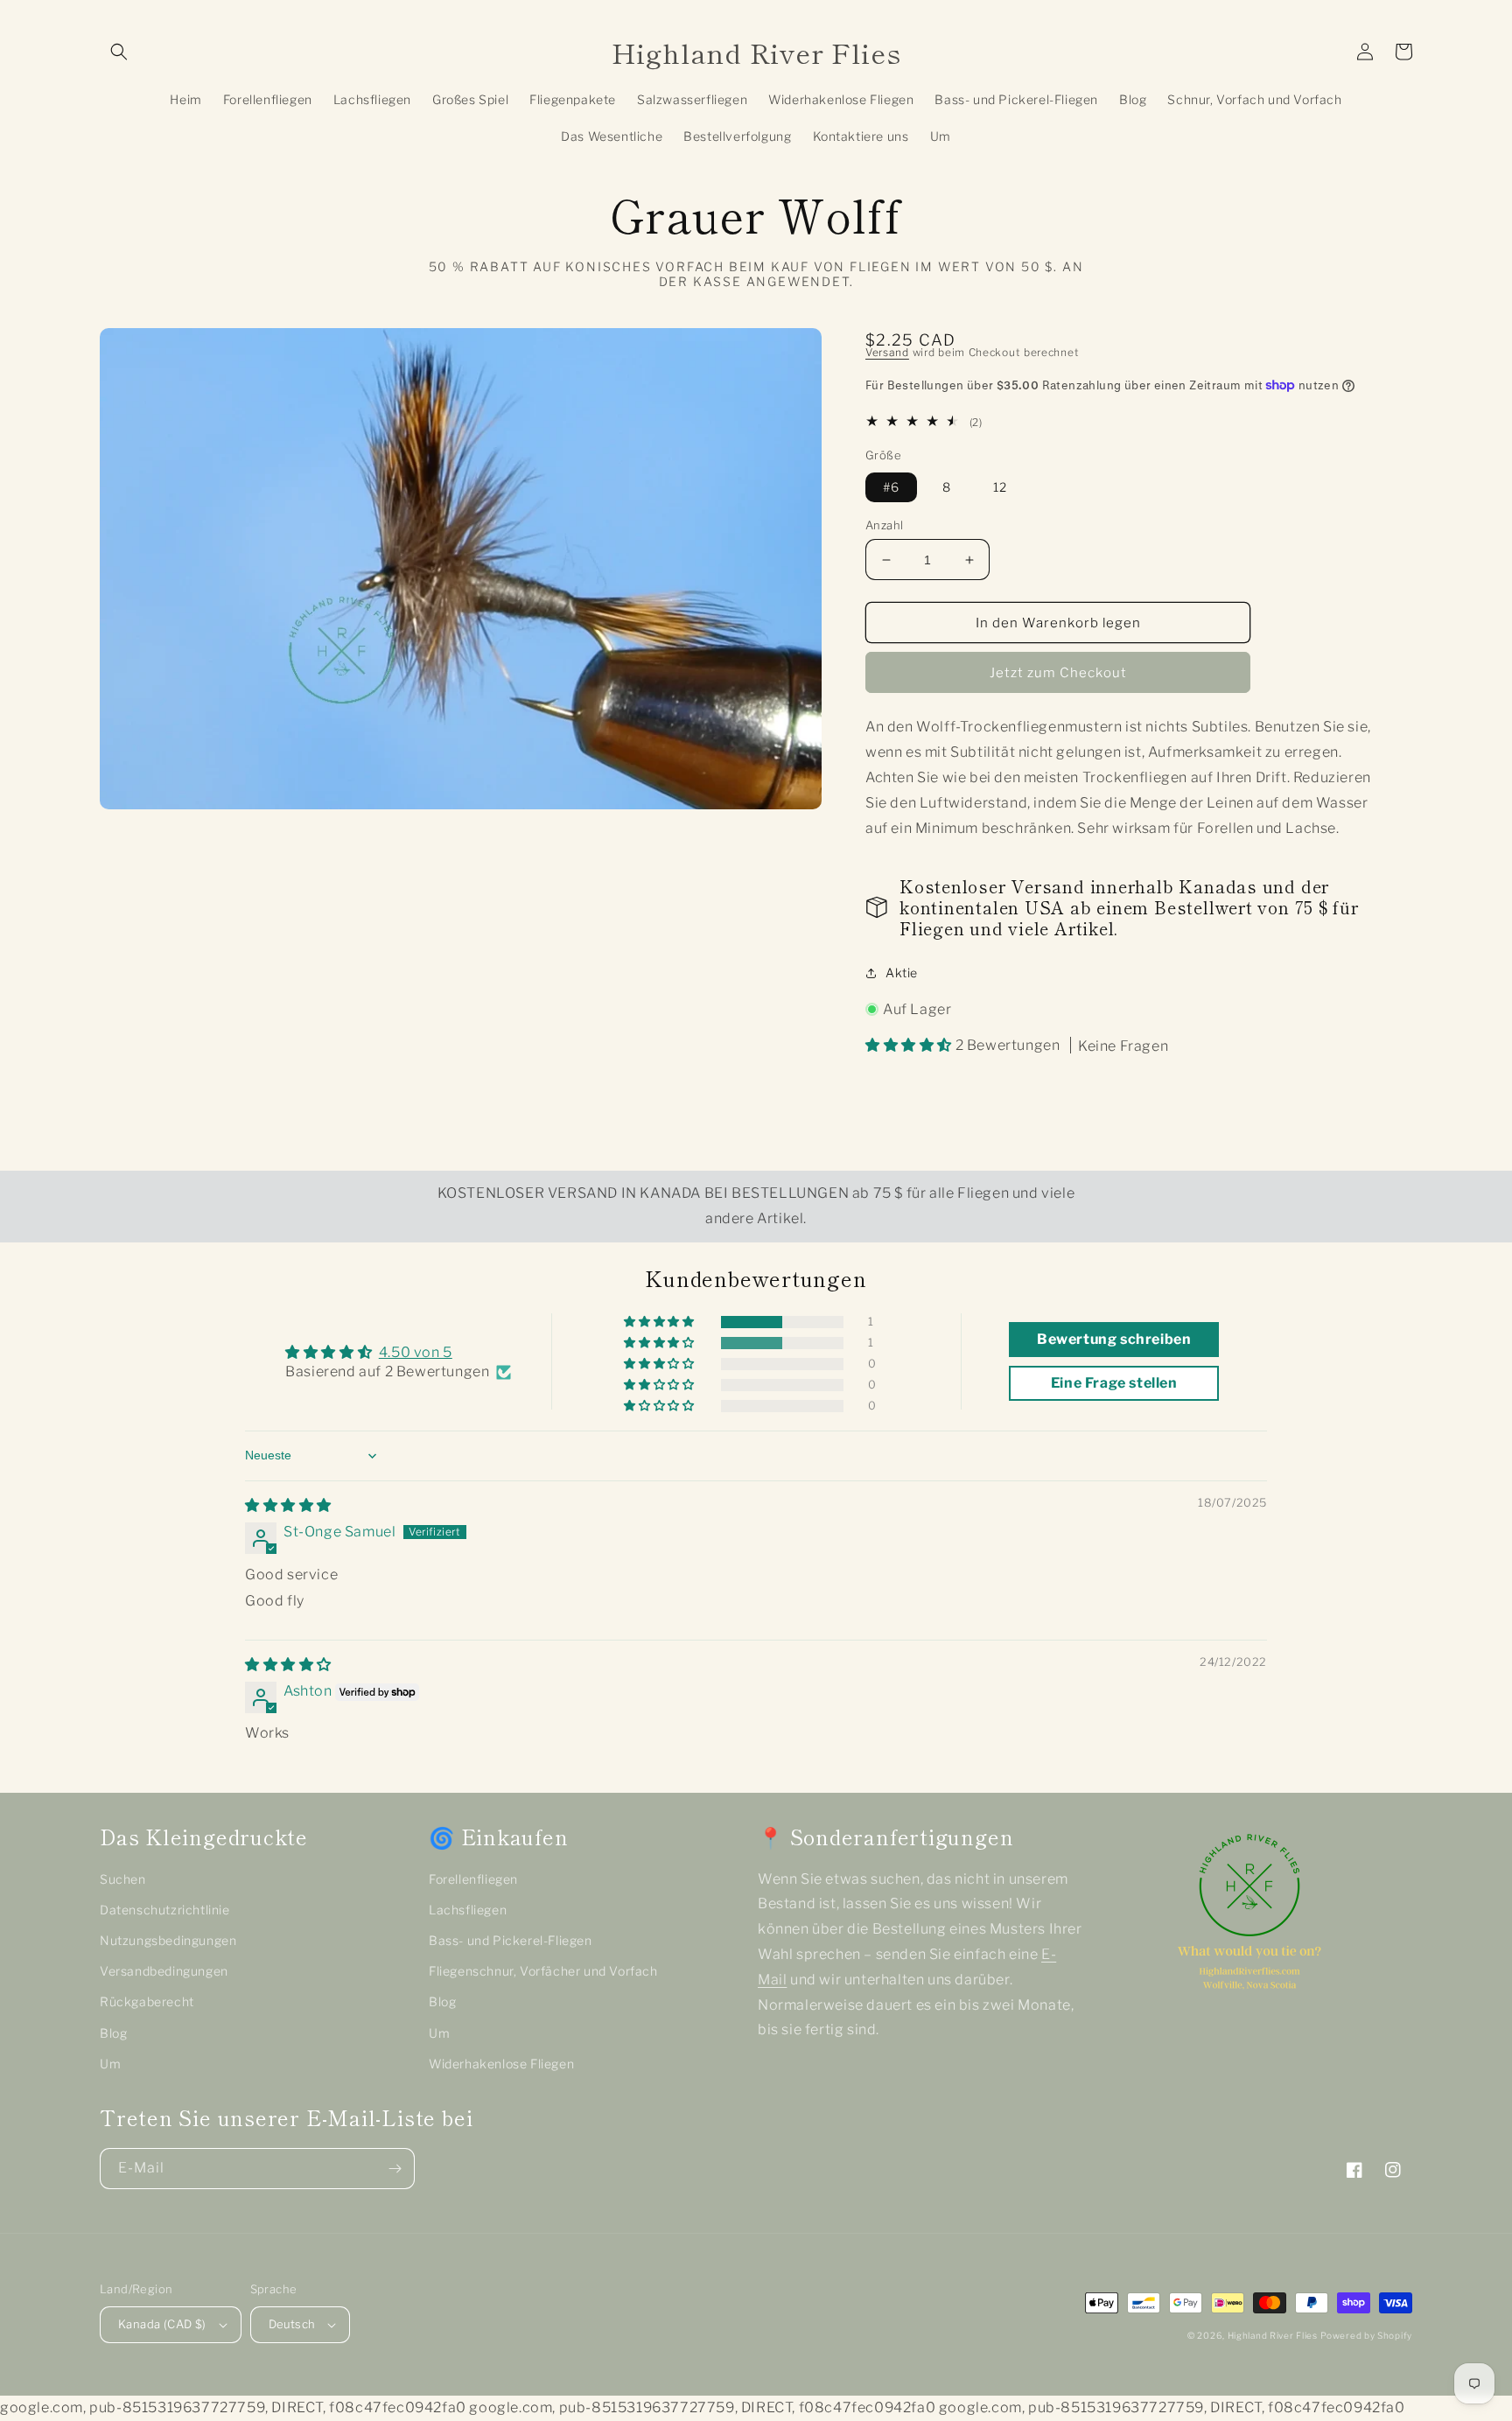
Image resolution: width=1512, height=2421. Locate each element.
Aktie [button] (902, 973)
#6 (891, 487)
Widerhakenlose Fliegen (501, 2064)
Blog (113, 2033)
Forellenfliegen (473, 1879)
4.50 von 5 (416, 1352)
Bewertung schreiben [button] (1114, 1339)
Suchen (123, 1879)
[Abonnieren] (395, 2169)
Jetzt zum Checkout (1058, 673)
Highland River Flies (1273, 2335)
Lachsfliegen (468, 1910)
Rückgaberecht (147, 2001)
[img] (288, 1505)
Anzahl (884, 525)
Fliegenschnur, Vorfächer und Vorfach (543, 1971)
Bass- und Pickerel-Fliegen (511, 1940)
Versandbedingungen (164, 1971)
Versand (887, 352)
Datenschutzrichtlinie (165, 1910)
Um (110, 2064)
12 (1000, 487)
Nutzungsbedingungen (168, 1940)
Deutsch (292, 2324)
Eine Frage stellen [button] (1114, 1383)
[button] (119, 52)
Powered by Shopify (1366, 2335)
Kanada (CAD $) (162, 2324)
